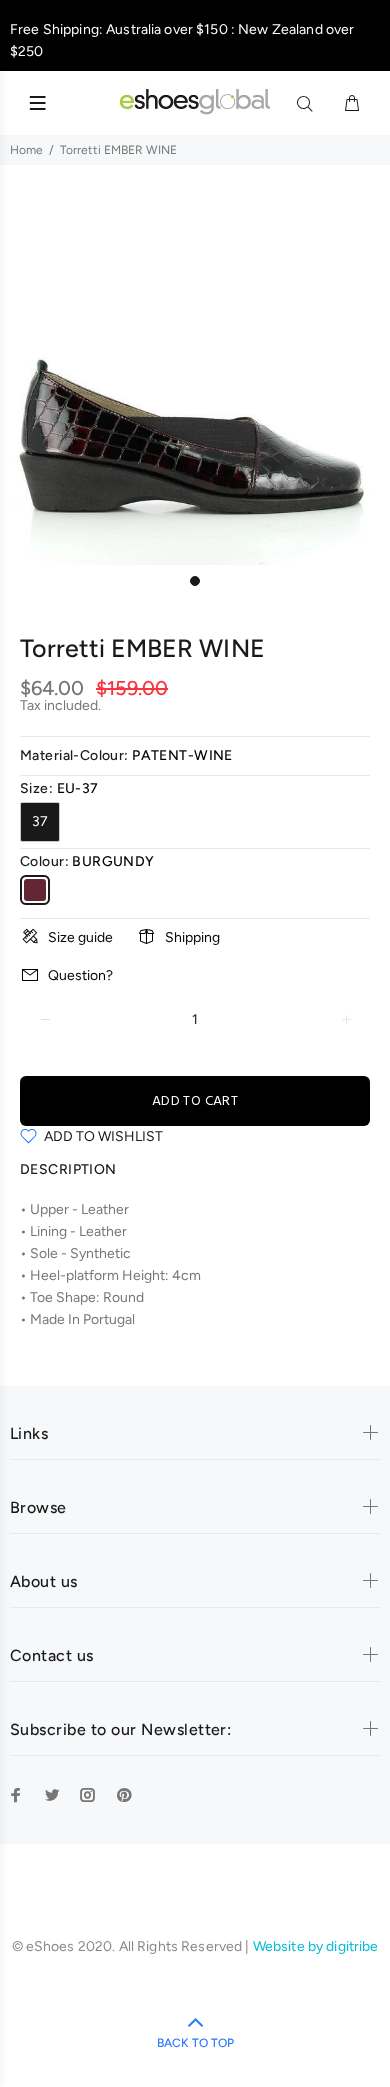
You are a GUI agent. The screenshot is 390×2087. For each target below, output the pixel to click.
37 (40, 821)
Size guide (80, 937)
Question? (80, 975)
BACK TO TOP (195, 2043)
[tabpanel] (195, 370)
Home (26, 150)
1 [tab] (195, 581)
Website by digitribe (316, 1946)
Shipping (192, 937)
